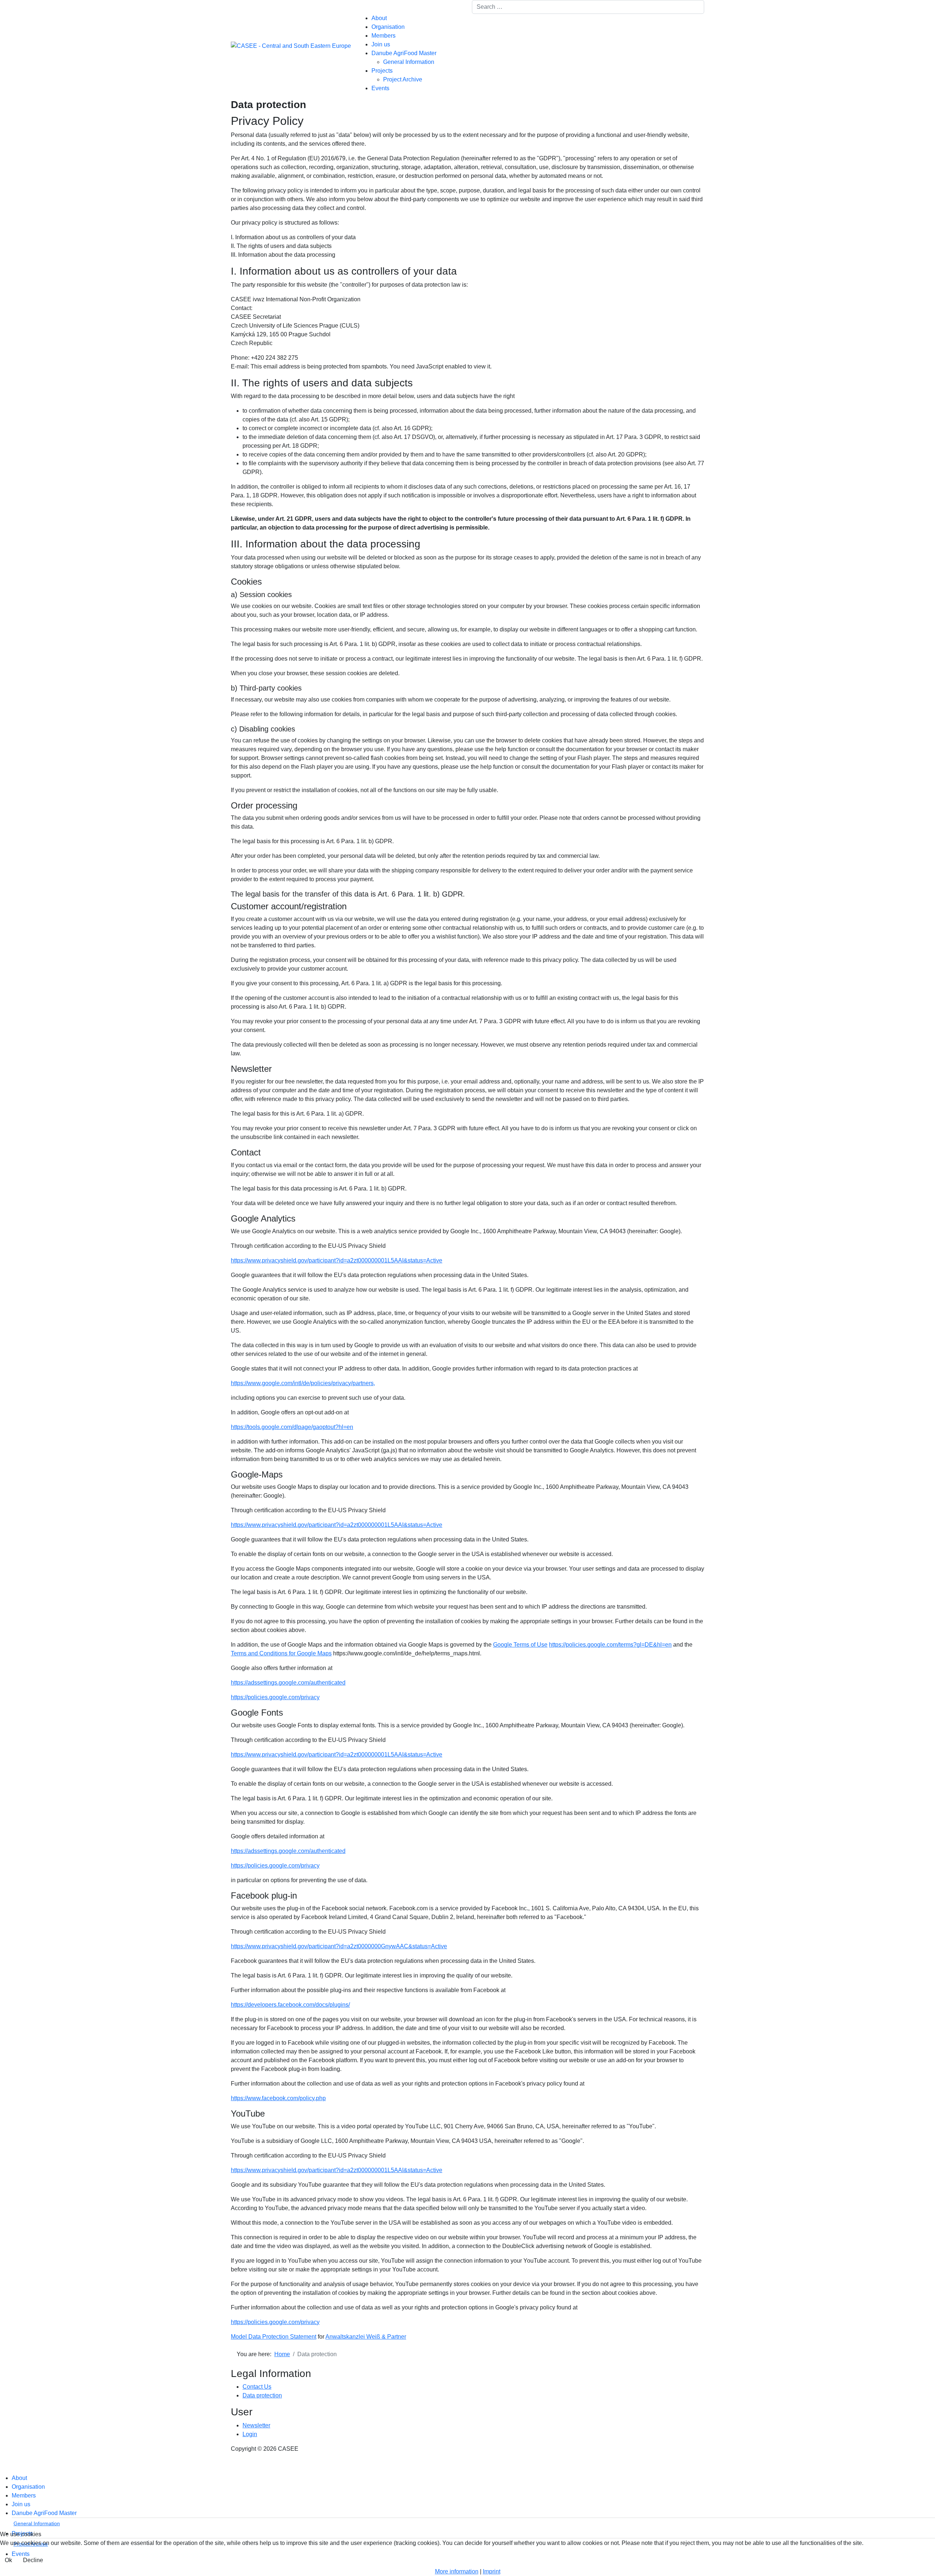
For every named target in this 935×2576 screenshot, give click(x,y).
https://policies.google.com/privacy (275, 1697)
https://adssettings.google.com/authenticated (288, 1683)
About (379, 18)
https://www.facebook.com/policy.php (278, 2098)
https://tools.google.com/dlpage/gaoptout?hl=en (292, 1427)
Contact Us (257, 2387)
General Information (409, 62)
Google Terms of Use (520, 1645)
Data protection (262, 2395)
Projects (382, 71)
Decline (33, 2560)
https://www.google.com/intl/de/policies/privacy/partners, (303, 1383)
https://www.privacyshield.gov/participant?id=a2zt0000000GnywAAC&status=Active (339, 1946)
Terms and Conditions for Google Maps (281, 1653)
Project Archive (403, 79)
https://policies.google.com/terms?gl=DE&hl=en (610, 1645)
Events (380, 88)
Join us (381, 44)
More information (457, 2571)
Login (250, 2434)
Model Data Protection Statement (274, 2337)
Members (383, 36)
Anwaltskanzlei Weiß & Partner (366, 2337)
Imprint (492, 2571)
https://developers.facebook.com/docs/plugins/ (290, 2005)
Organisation (388, 27)
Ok (8, 2560)
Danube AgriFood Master (404, 53)
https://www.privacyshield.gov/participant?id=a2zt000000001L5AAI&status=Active (337, 1260)
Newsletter (256, 2425)
